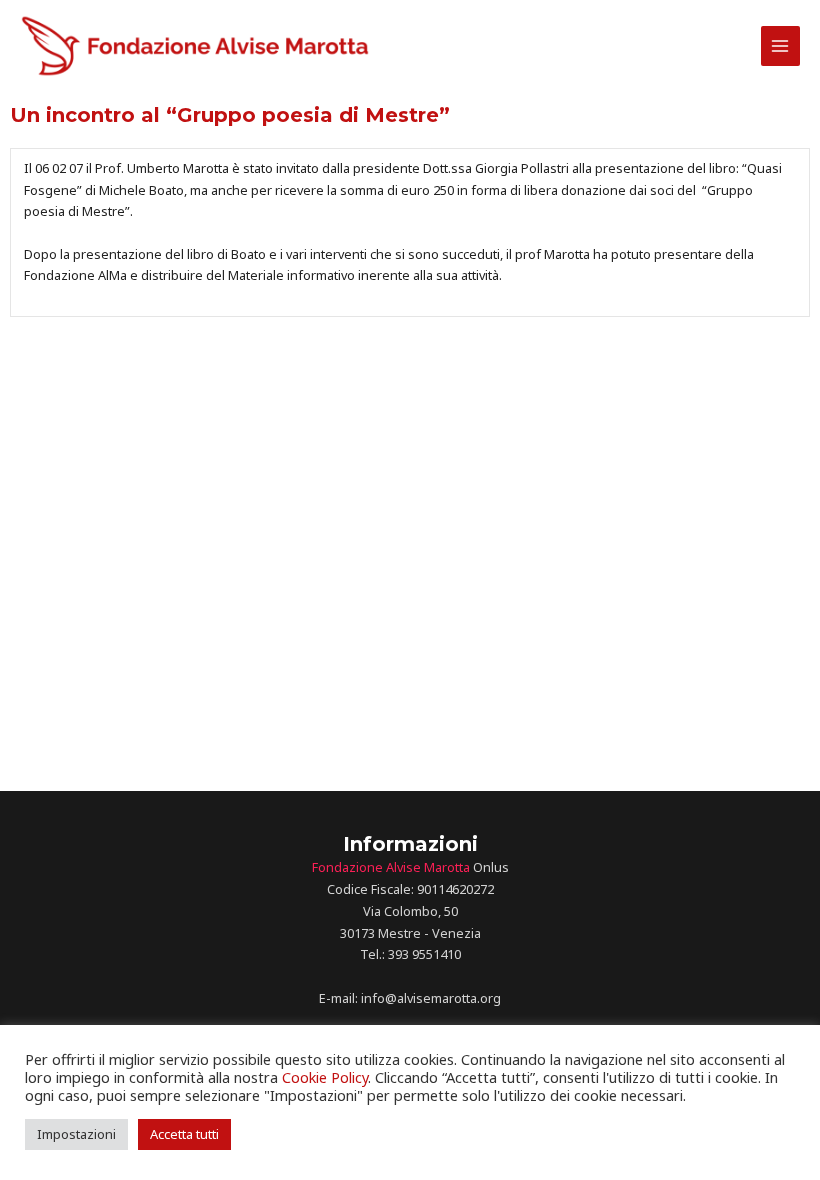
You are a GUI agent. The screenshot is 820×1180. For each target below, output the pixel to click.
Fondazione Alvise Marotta (391, 867)
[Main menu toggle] (780, 45)
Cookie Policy (325, 1077)
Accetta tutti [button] (184, 1134)
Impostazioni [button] (76, 1134)
